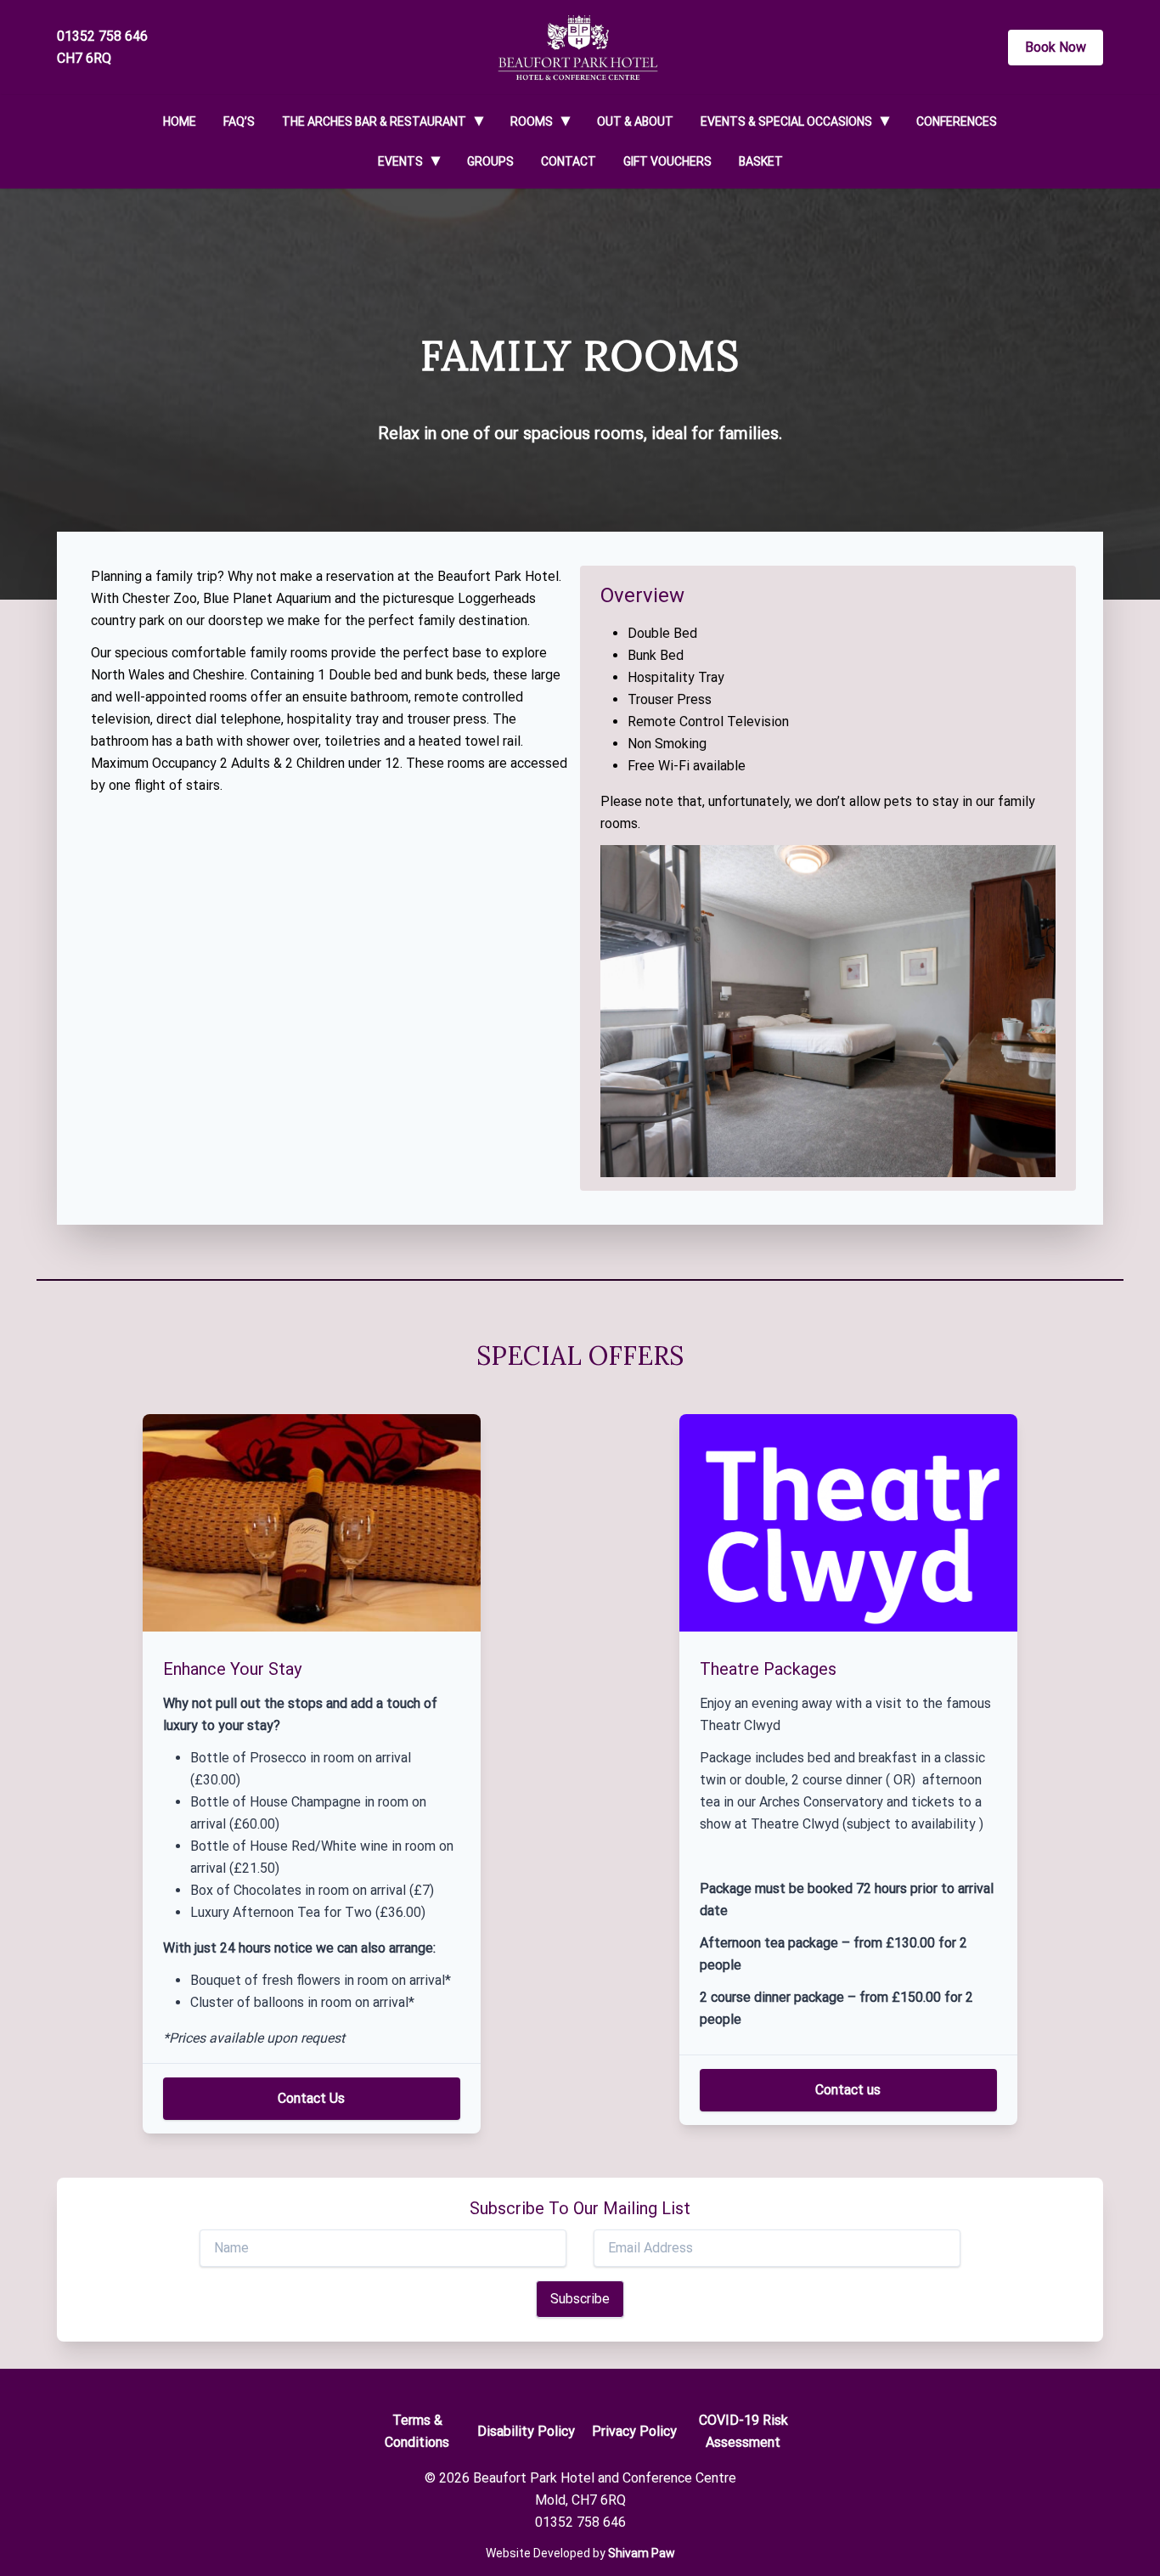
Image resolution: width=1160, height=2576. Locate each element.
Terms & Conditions (417, 2431)
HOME (180, 121)
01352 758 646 (102, 36)
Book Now (1056, 47)
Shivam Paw (642, 2553)
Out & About (635, 121)
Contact (569, 161)
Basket (761, 161)
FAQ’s (239, 121)
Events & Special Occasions (786, 121)
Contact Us (311, 2098)
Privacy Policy (634, 2431)
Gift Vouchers (667, 161)
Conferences (957, 121)
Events (400, 161)
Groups (490, 161)
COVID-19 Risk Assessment (743, 2431)
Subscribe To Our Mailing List (580, 2208)
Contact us (848, 2090)
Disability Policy (526, 2431)
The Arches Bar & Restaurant (374, 121)
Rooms (532, 121)
